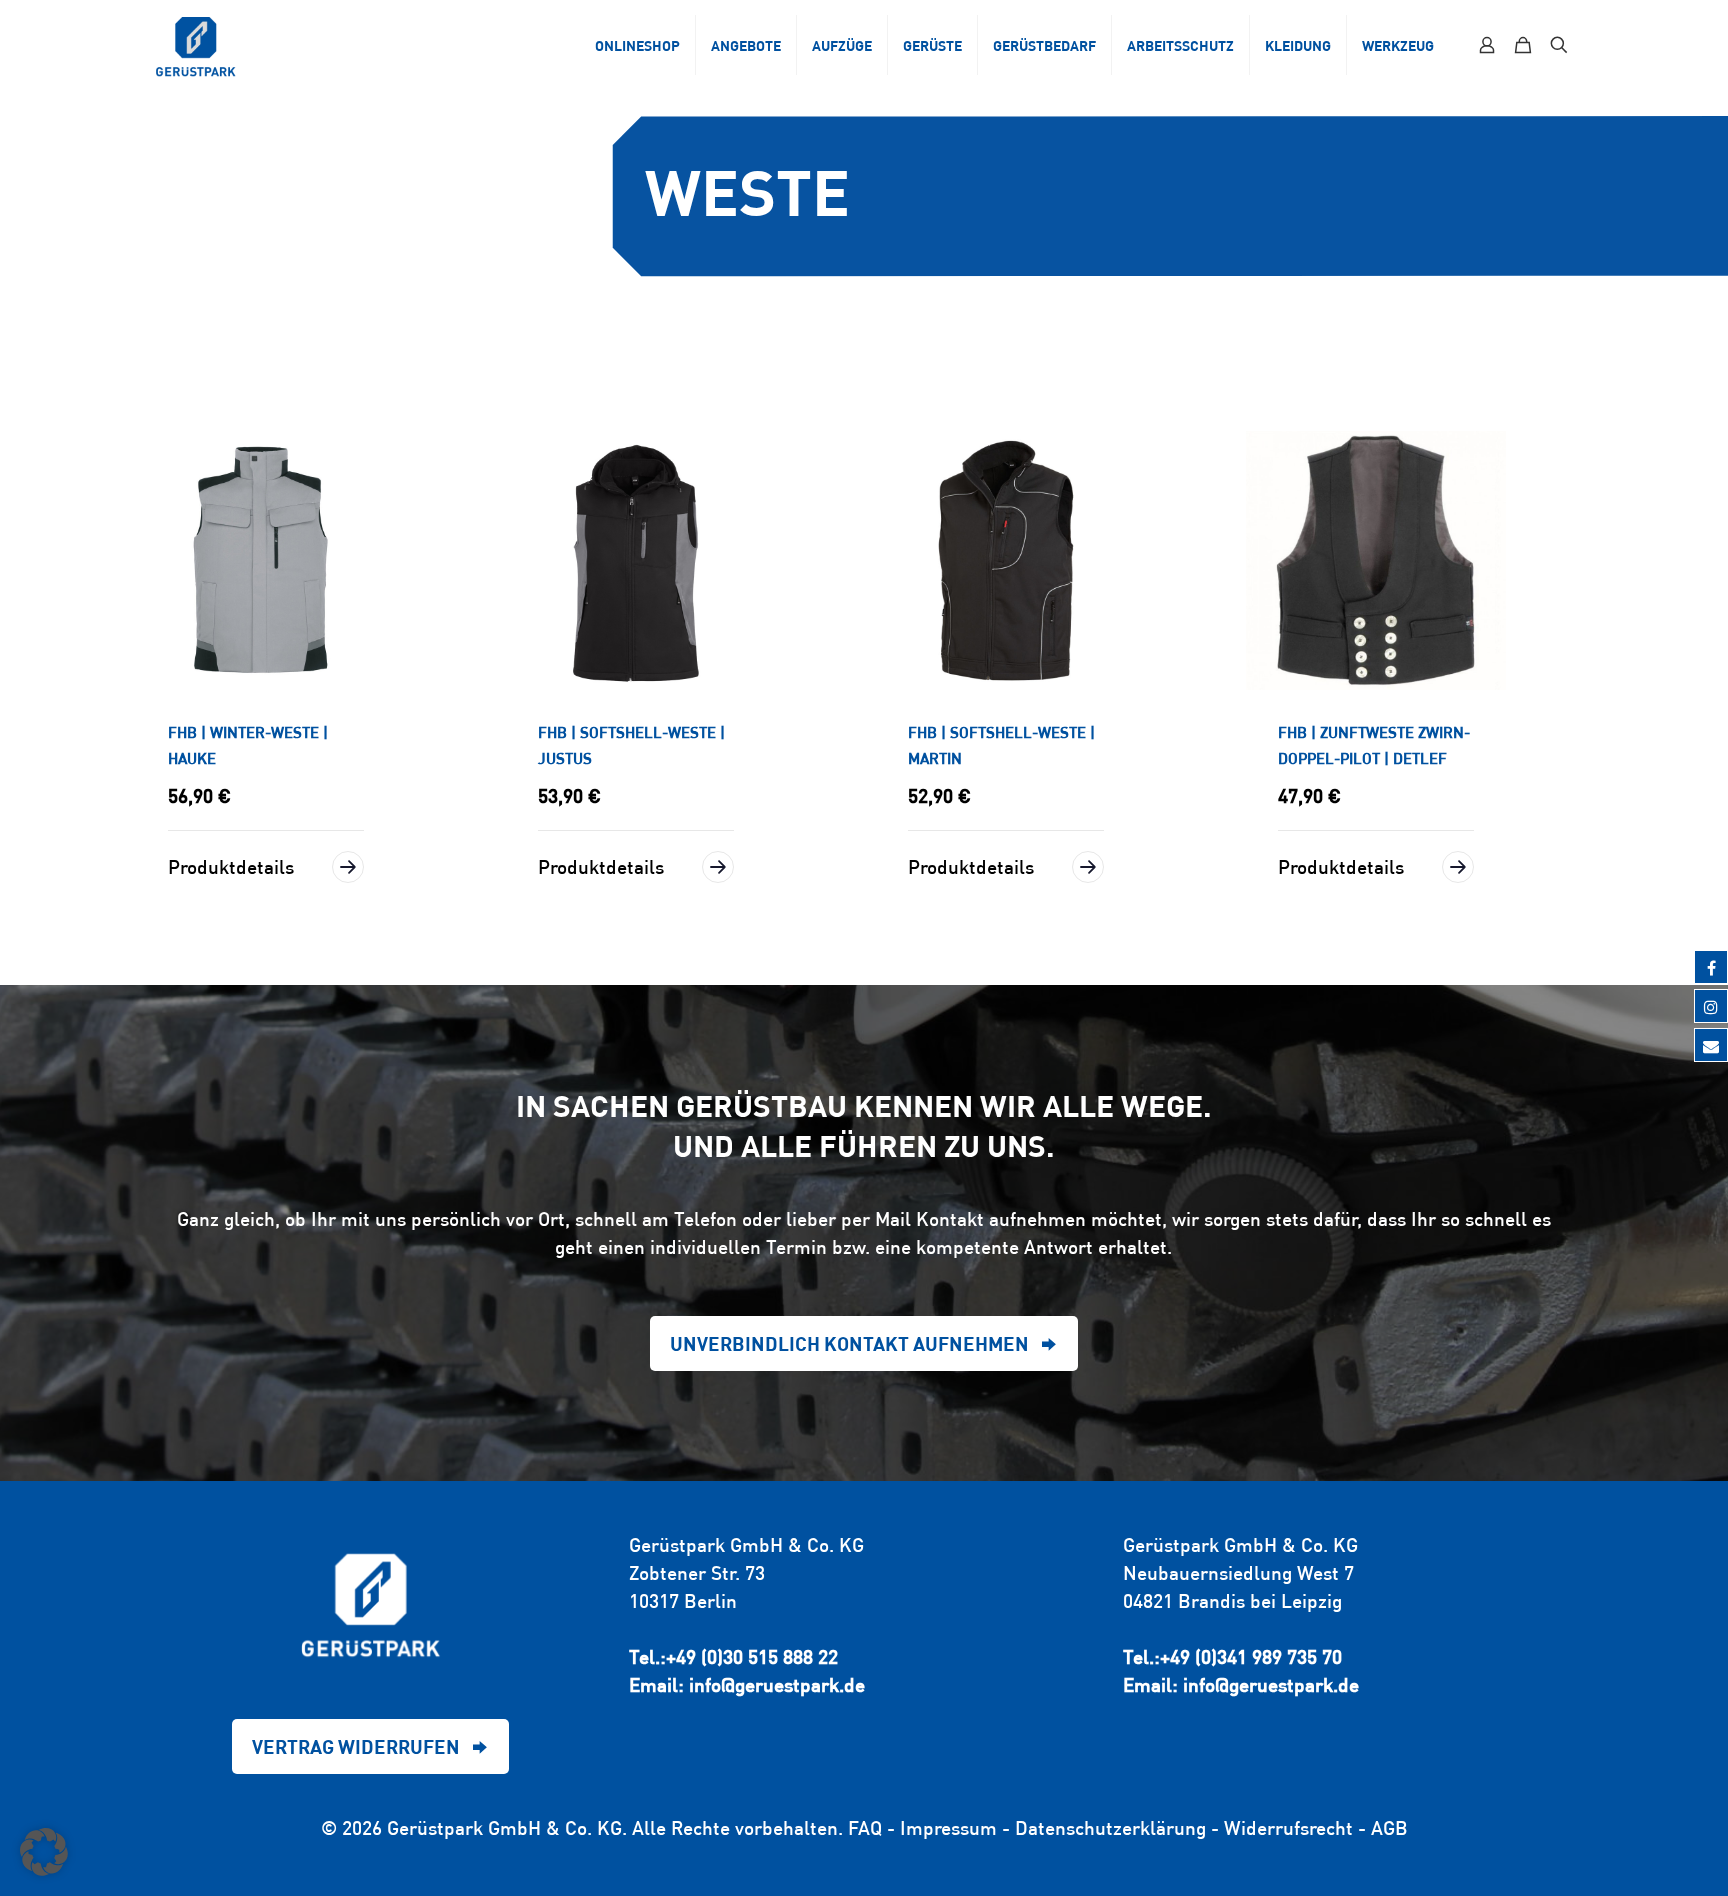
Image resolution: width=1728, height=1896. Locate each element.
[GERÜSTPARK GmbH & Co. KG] (196, 45)
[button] (44, 1852)
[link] (266, 561)
